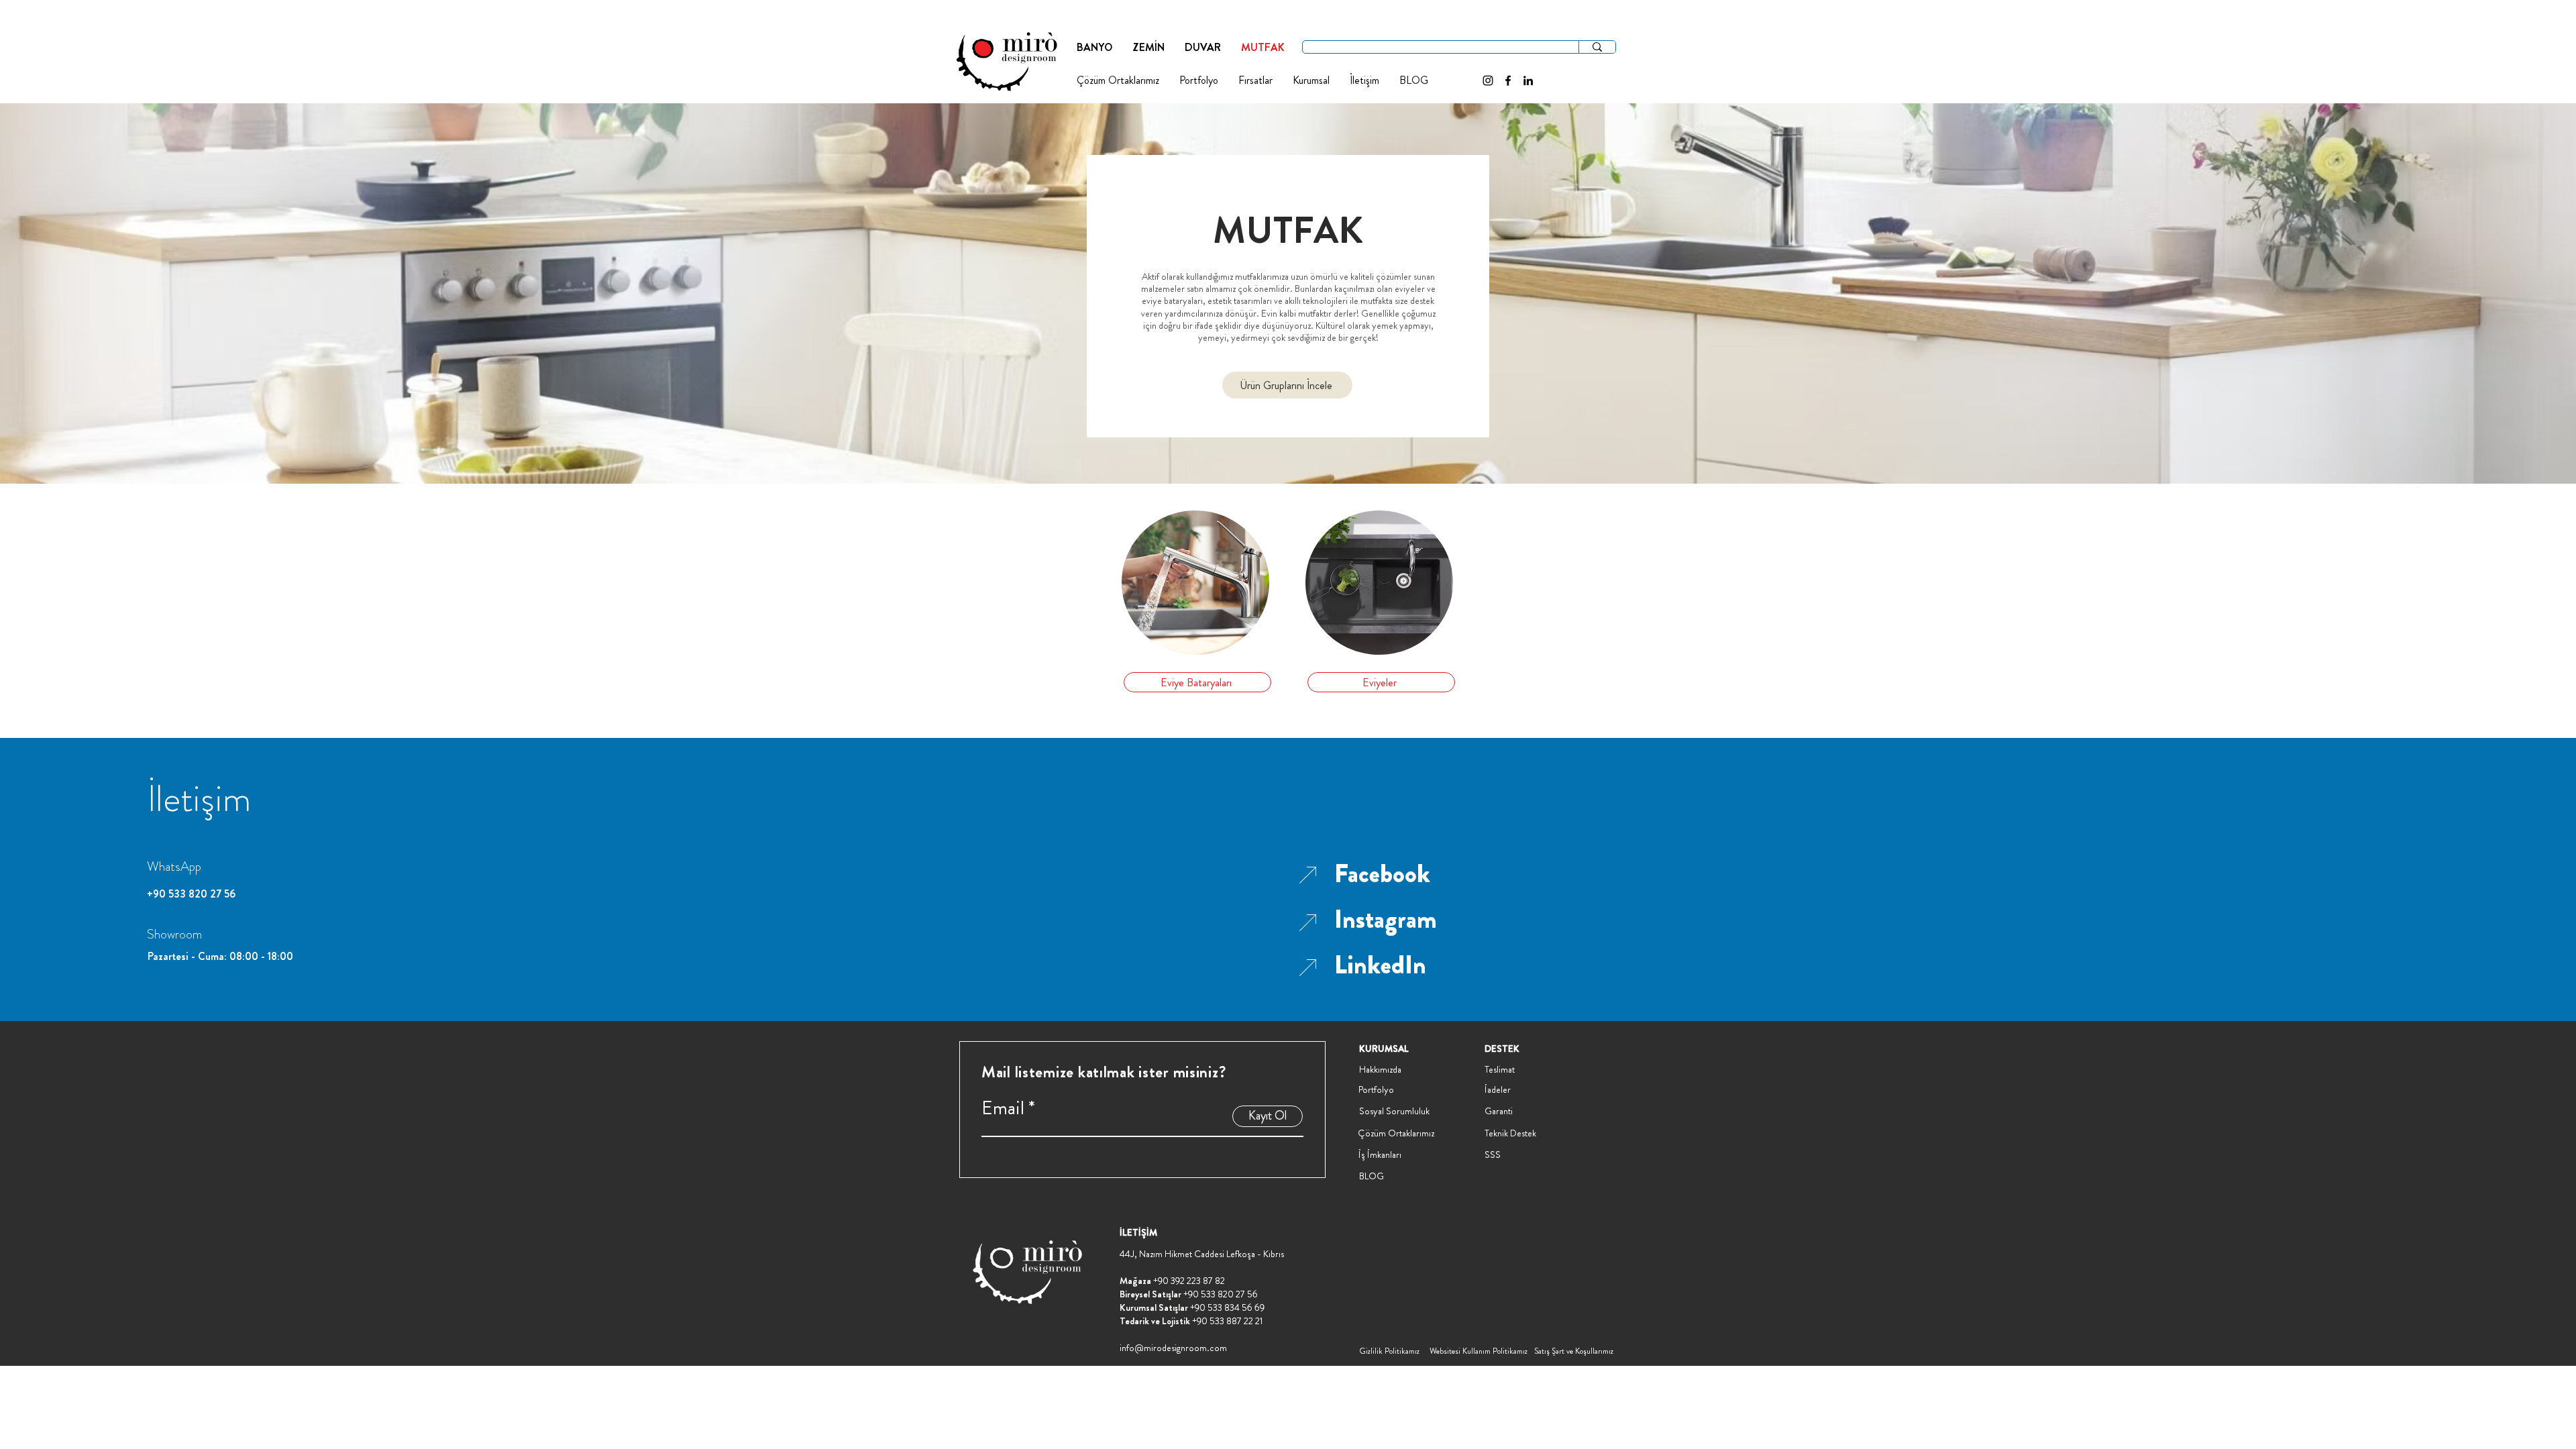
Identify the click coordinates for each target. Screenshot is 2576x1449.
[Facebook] (1508, 80)
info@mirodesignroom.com (1173, 1348)
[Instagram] (1488, 80)
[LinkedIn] (1528, 80)
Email (1003, 1108)
